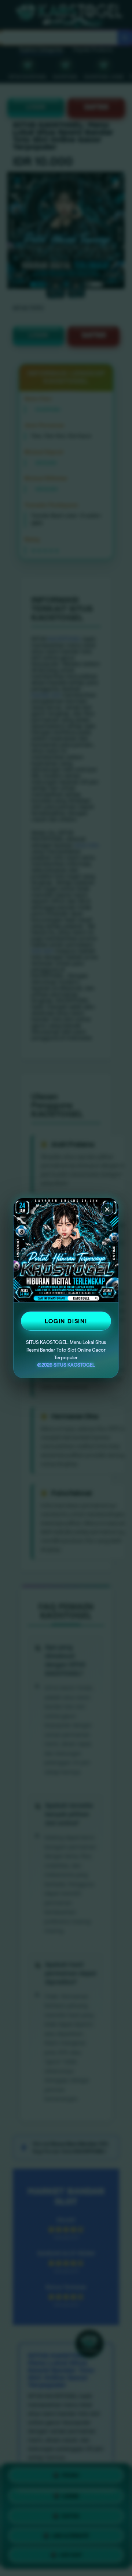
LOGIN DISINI (66, 1321)
